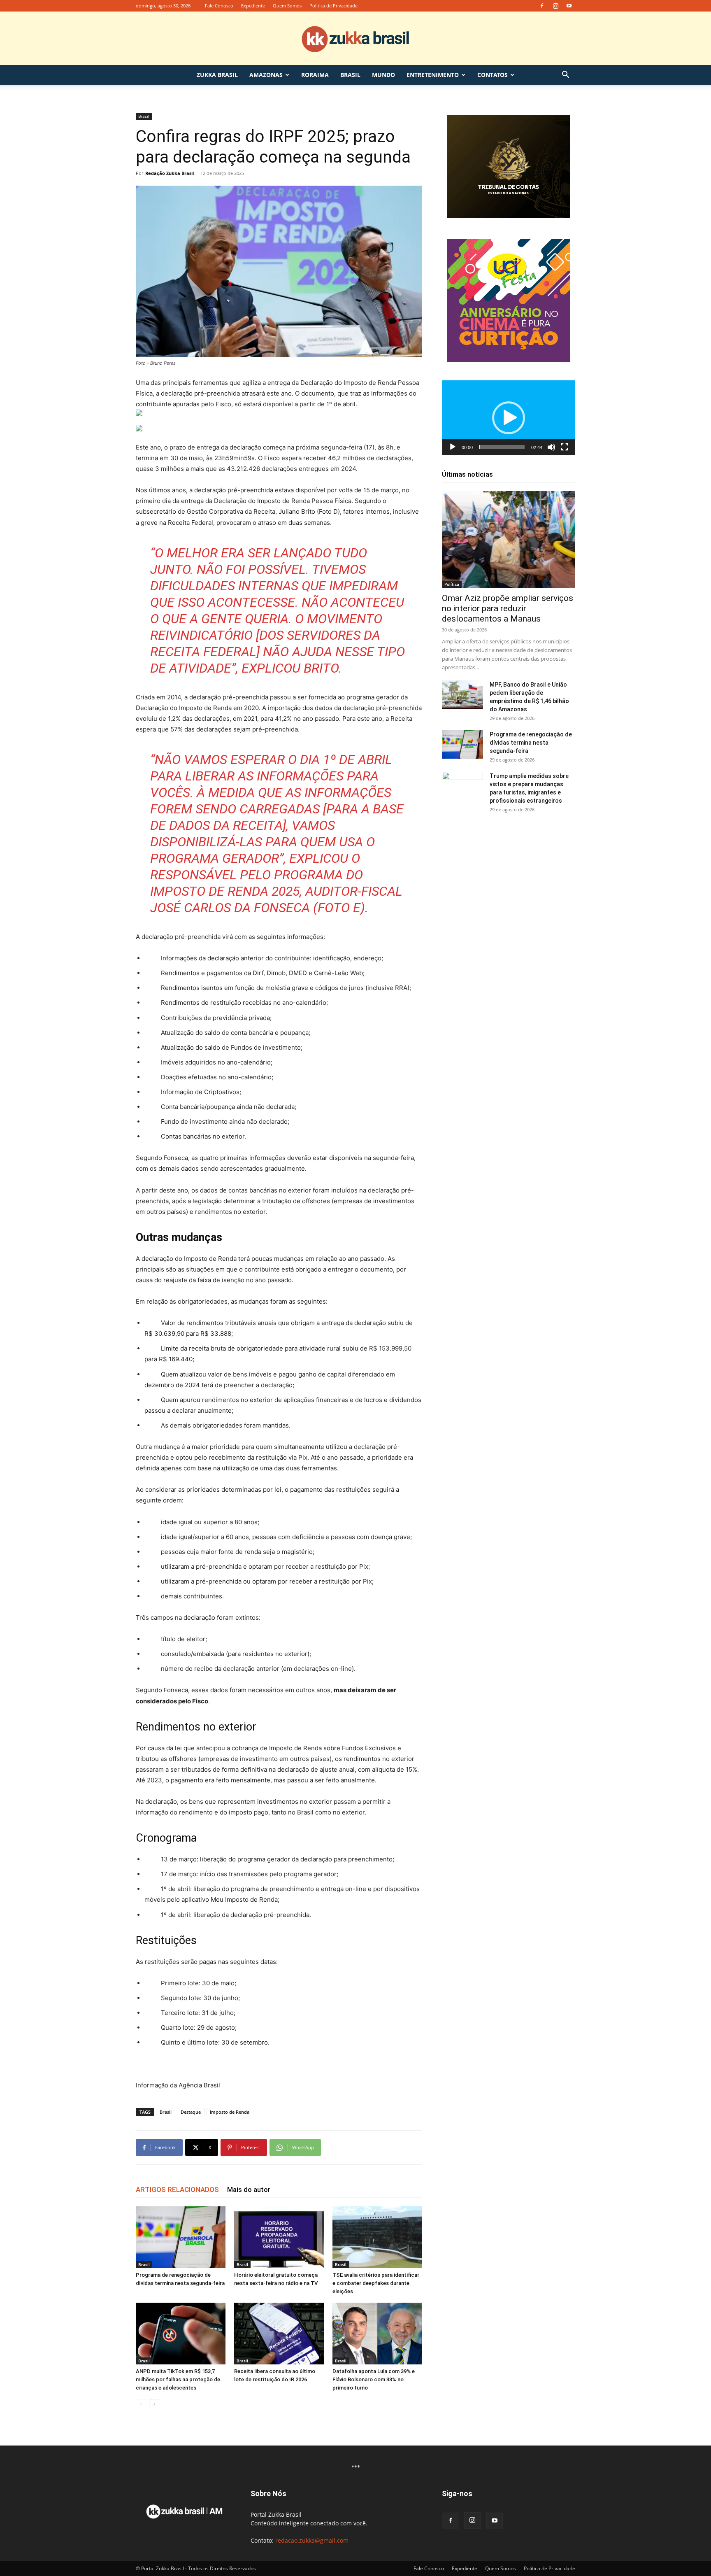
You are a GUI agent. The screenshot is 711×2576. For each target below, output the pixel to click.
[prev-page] (141, 2404)
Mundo (383, 75)
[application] (509, 418)
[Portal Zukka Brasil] (355, 39)
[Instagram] (555, 6)
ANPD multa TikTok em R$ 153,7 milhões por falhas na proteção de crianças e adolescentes (178, 2379)
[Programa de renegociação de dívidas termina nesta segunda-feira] (181, 2237)
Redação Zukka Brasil (170, 173)
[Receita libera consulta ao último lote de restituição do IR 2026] (279, 2334)
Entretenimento (433, 75)
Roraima (315, 75)
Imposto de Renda (230, 2112)
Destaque (191, 2112)
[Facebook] (542, 6)
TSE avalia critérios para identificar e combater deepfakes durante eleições (376, 2283)
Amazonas (266, 75)
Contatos (493, 75)
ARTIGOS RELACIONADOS (177, 2189)
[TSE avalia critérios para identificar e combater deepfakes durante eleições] (377, 2237)
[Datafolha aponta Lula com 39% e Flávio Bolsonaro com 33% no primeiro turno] (377, 2334)
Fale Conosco (219, 6)
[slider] (502, 447)
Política (452, 584)
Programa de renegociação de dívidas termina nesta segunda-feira (531, 743)
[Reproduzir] (453, 447)
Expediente (253, 6)
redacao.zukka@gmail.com (312, 2540)
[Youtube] (569, 6)
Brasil (350, 75)
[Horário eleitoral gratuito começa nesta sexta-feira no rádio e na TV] (279, 2237)
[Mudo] (551, 447)
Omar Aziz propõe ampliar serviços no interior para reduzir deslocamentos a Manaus (508, 608)
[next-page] (154, 2404)
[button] (565, 76)
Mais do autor (249, 2189)
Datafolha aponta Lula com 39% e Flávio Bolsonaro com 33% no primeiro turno (374, 2379)
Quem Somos (287, 6)
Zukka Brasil (217, 75)
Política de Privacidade (333, 6)
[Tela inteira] (565, 447)
